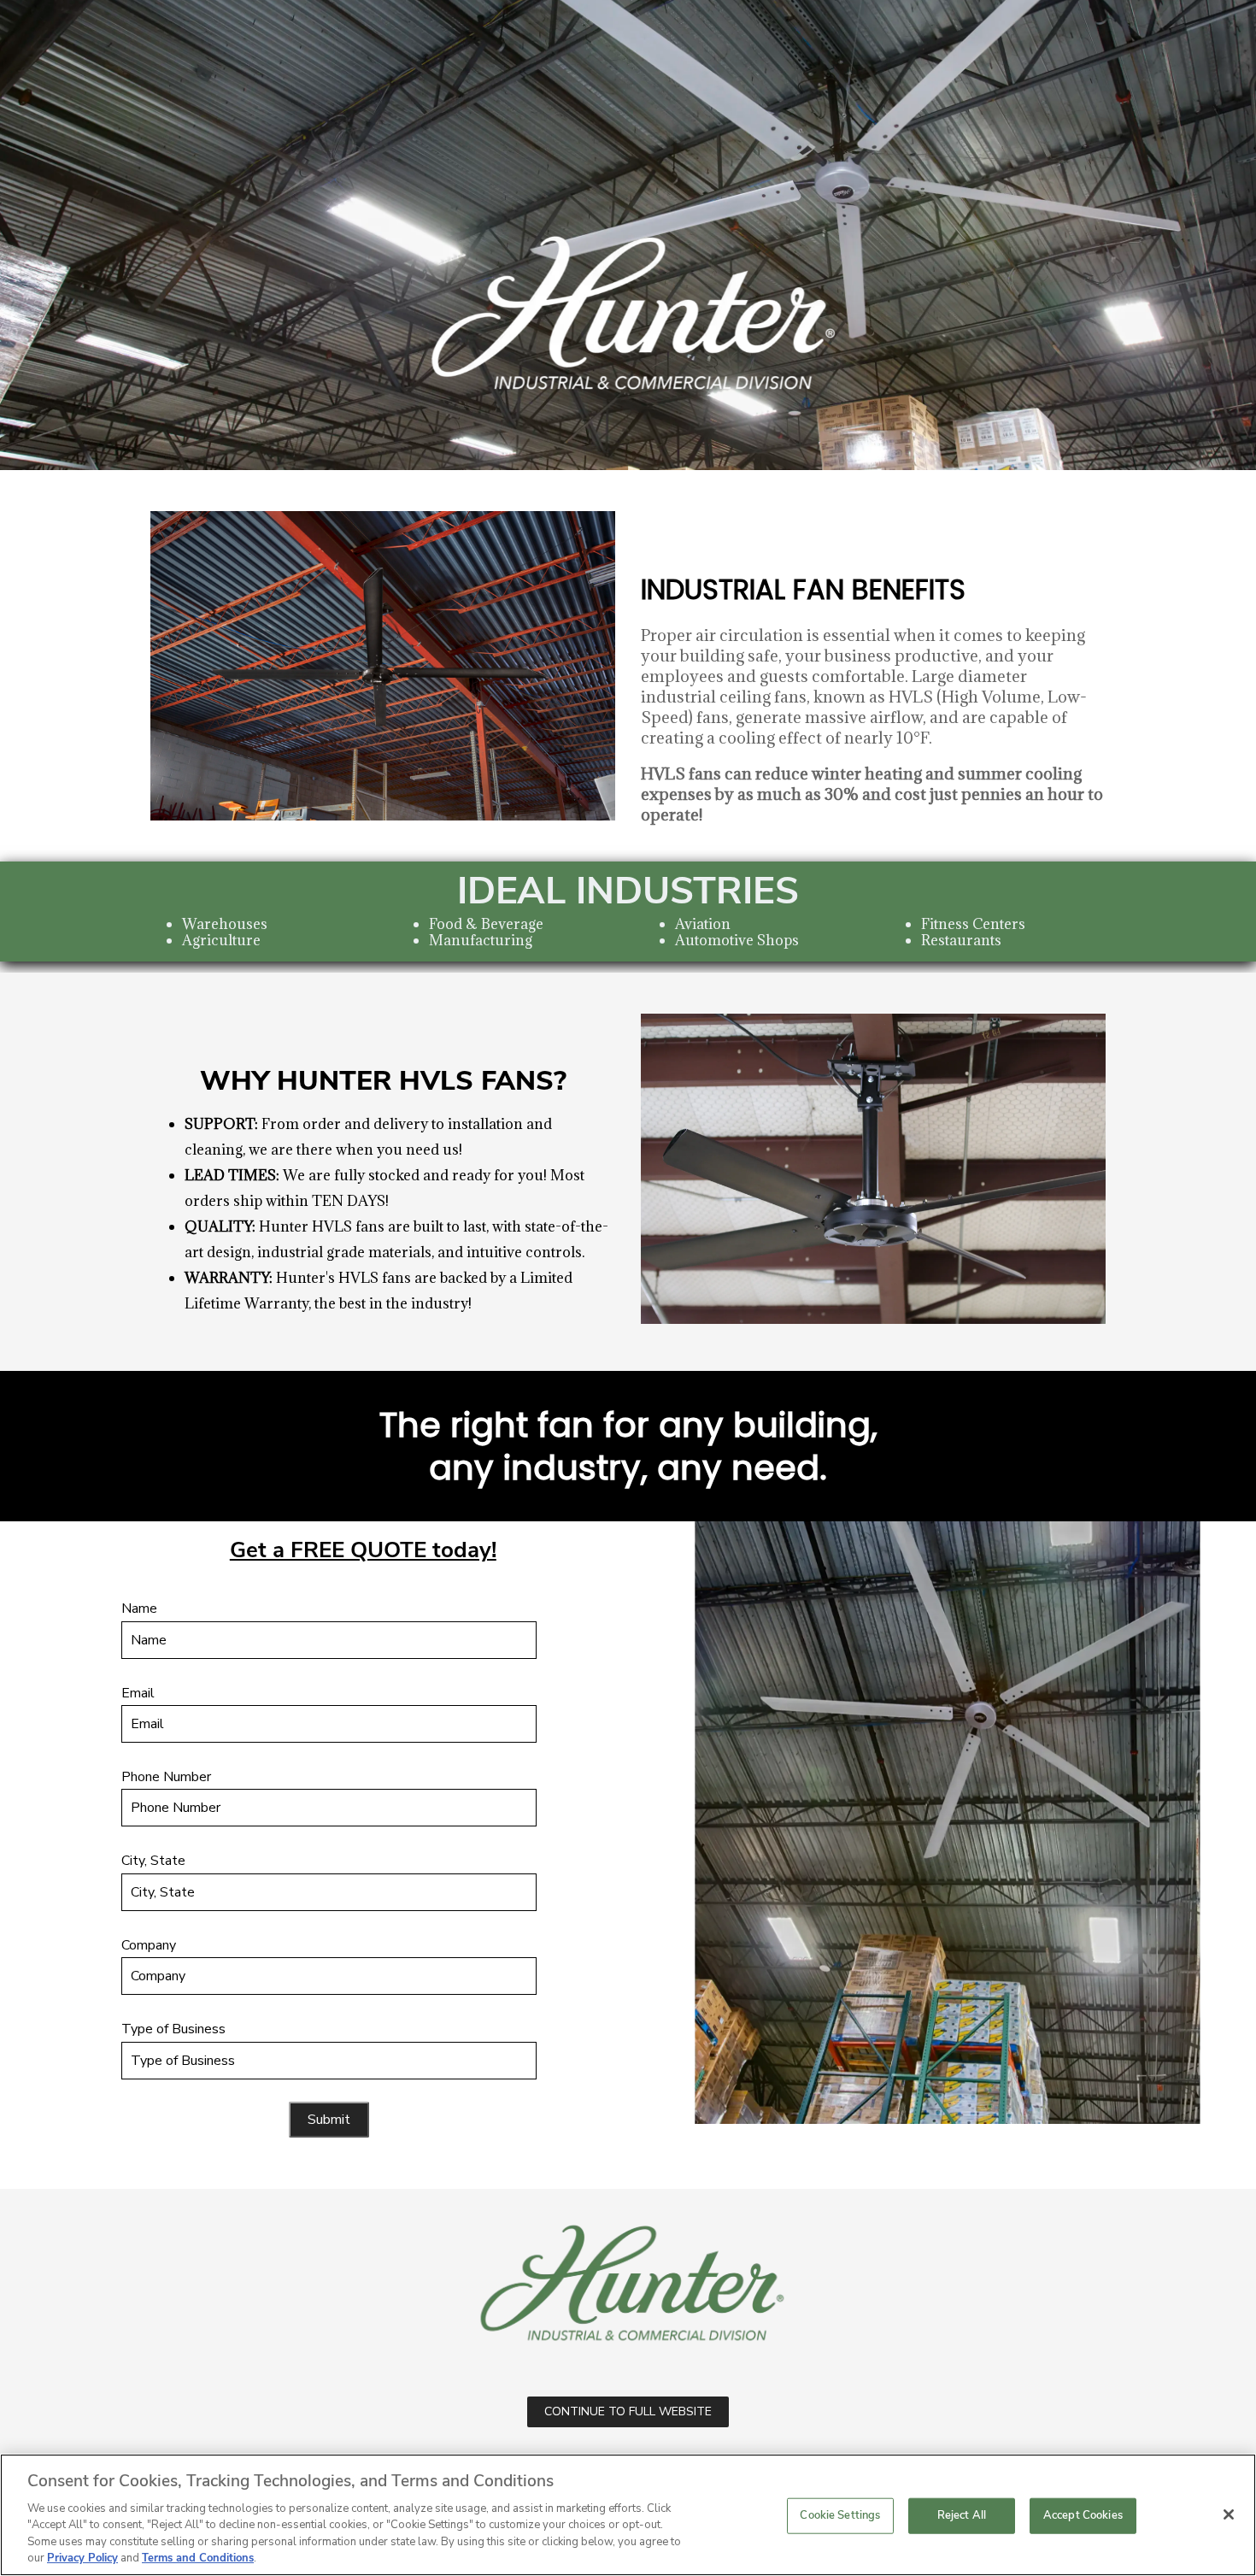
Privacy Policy (82, 2558)
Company (149, 1945)
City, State (153, 1861)
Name (139, 1609)
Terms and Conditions (198, 2558)
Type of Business (173, 2029)
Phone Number (166, 1777)
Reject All (962, 2515)
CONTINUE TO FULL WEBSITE (628, 2411)
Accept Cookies (1083, 2515)
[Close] (1229, 2514)
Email (138, 1693)
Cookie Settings (840, 2515)
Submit (329, 2120)
